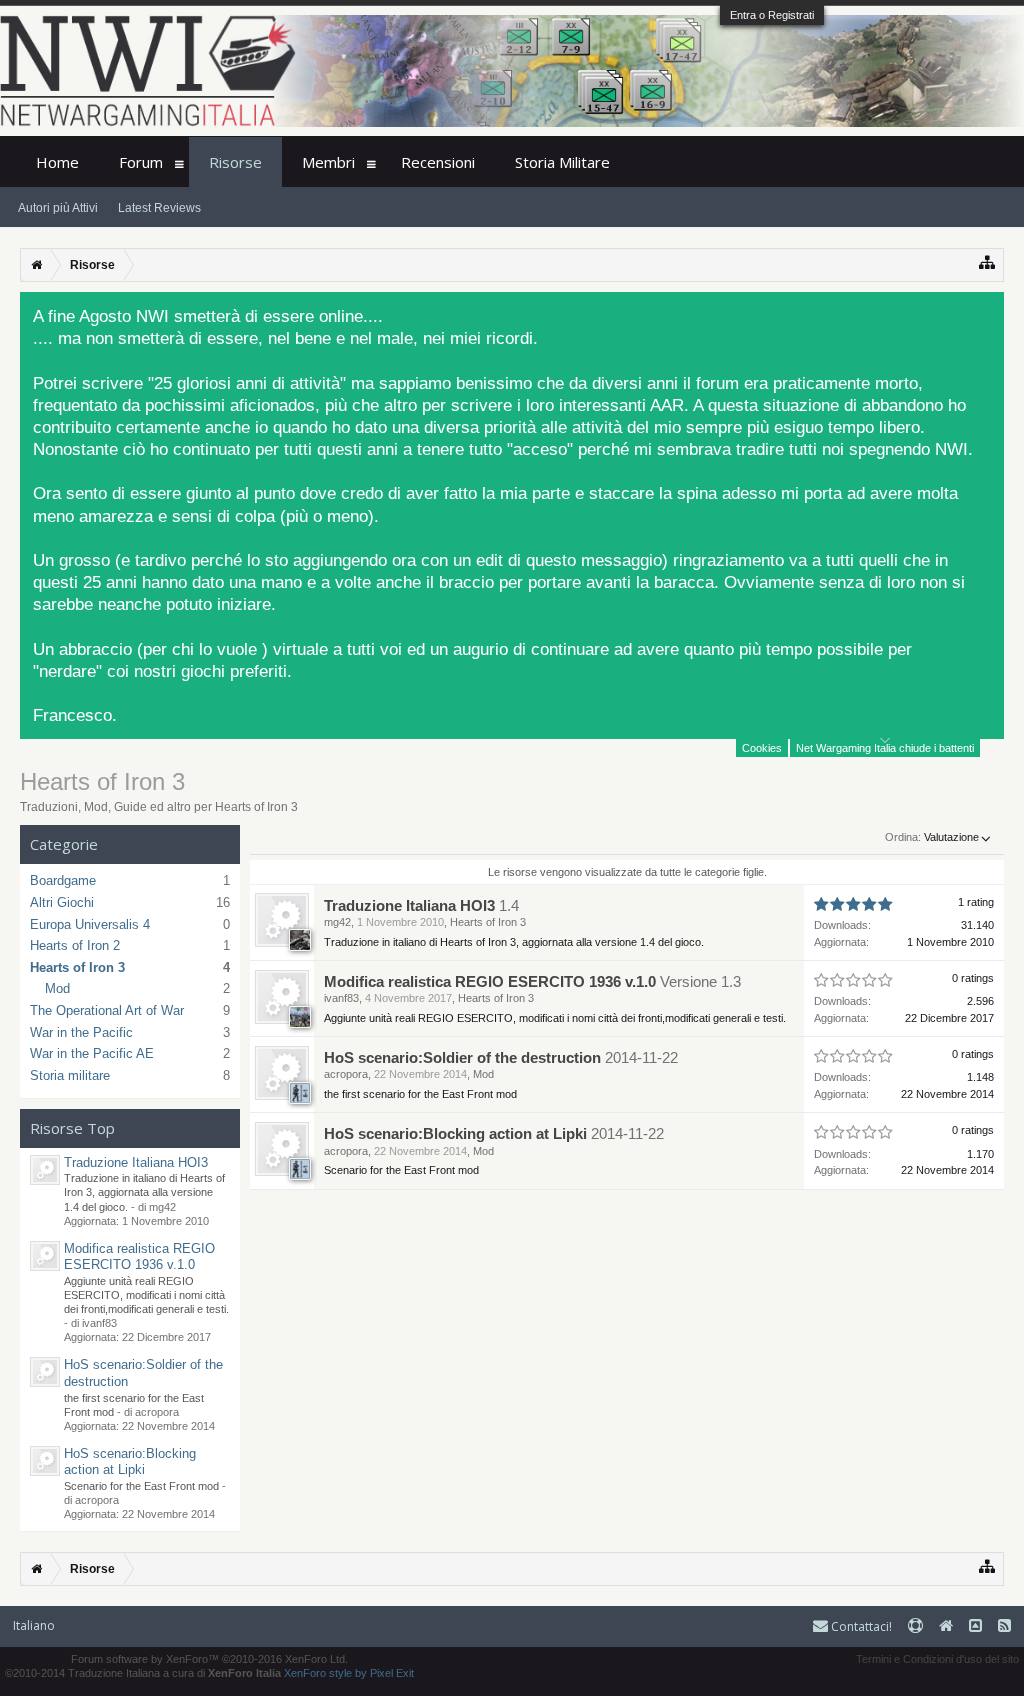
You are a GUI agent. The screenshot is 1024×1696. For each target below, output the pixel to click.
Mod (57, 988)
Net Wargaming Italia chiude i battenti (885, 748)
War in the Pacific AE (92, 1053)
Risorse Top (72, 1128)
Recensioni (438, 162)
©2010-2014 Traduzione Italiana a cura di (143, 1673)
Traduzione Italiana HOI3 (136, 1162)
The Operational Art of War (107, 1010)
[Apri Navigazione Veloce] (987, 262)
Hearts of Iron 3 (77, 967)
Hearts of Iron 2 (75, 945)
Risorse (235, 162)
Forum (141, 162)
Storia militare (70, 1075)
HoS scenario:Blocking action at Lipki (130, 1462)
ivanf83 (341, 998)
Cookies (762, 748)
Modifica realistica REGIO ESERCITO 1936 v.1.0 (139, 1257)
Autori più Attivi (58, 208)
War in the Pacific (81, 1032)
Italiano (34, 1625)
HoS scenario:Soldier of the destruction (462, 1058)
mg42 (337, 922)
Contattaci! (860, 1626)
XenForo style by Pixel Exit (349, 1673)
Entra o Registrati (772, 15)
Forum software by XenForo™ (209, 1659)
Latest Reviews (159, 208)
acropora (346, 1074)
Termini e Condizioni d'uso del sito (937, 1659)
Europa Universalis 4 (90, 924)
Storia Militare (562, 162)
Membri (328, 162)
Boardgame (63, 880)
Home (57, 162)
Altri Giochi (62, 902)
